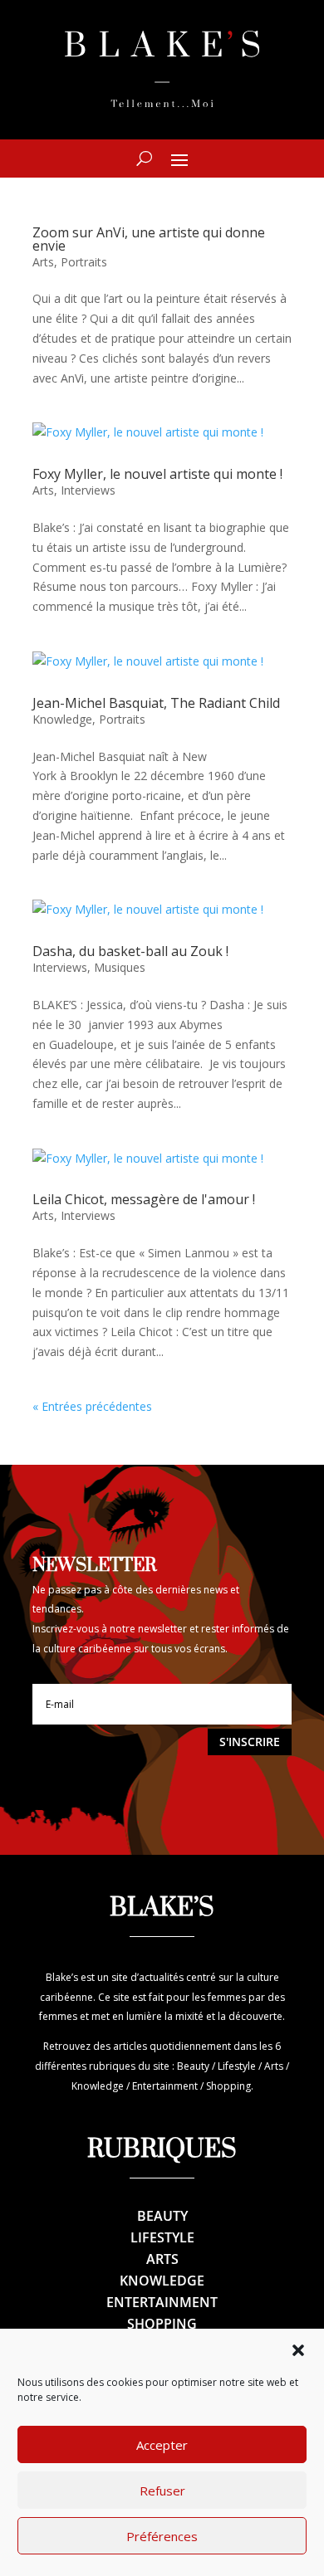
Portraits (84, 262)
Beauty (162, 2216)
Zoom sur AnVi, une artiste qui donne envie (149, 239)
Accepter (162, 2445)
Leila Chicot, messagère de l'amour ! (144, 1199)
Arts (43, 262)
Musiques (120, 967)
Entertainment (162, 2302)
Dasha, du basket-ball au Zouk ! (130, 951)
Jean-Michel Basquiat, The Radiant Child (156, 703)
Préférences (162, 2536)
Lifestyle (162, 2237)
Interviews (88, 490)
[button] (298, 2350)
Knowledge (62, 719)
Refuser (162, 2491)
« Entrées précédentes (92, 1406)
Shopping (162, 2324)
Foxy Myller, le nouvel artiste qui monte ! (157, 474)
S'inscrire (250, 1742)
